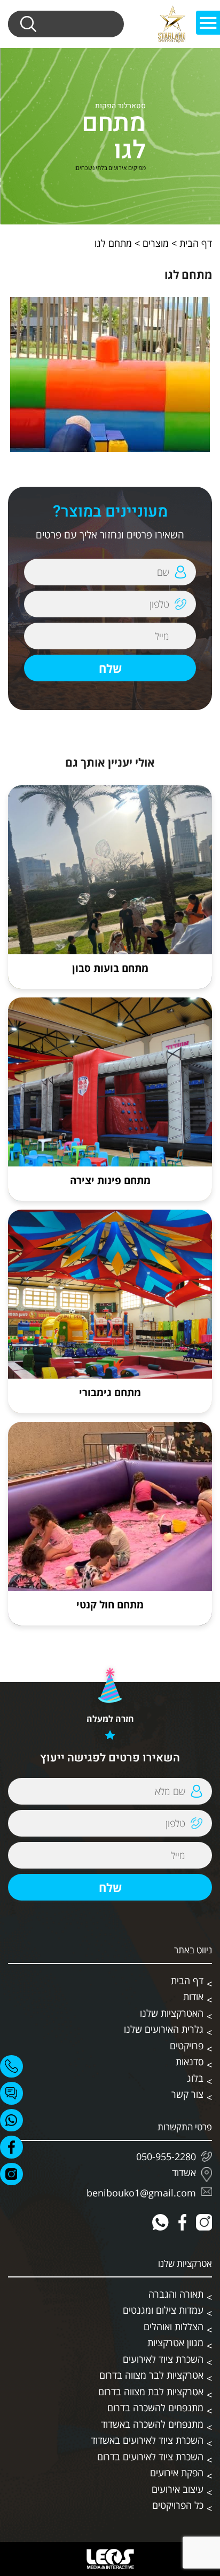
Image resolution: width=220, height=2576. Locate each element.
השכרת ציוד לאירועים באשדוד (147, 2440)
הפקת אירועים (177, 2473)
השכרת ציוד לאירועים (163, 2359)
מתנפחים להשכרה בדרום (155, 2408)
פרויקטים (187, 2046)
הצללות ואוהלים (174, 2327)
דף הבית (196, 243)
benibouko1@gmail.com (141, 2193)
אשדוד (184, 2173)
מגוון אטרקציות (175, 2342)
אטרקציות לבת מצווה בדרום (151, 2392)
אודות (193, 1997)
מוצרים (156, 243)
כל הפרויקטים (178, 2505)
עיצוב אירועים (178, 2489)
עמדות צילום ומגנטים (163, 2310)
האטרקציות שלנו (172, 2013)
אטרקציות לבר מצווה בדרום (151, 2375)
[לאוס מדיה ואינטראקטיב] (110, 2559)
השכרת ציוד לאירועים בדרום (150, 2457)
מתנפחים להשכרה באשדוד (152, 2424)
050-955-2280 (166, 2156)
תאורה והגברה (176, 2294)
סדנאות (190, 2062)
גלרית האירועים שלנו (164, 2029)
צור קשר (187, 2094)
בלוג (195, 2078)
